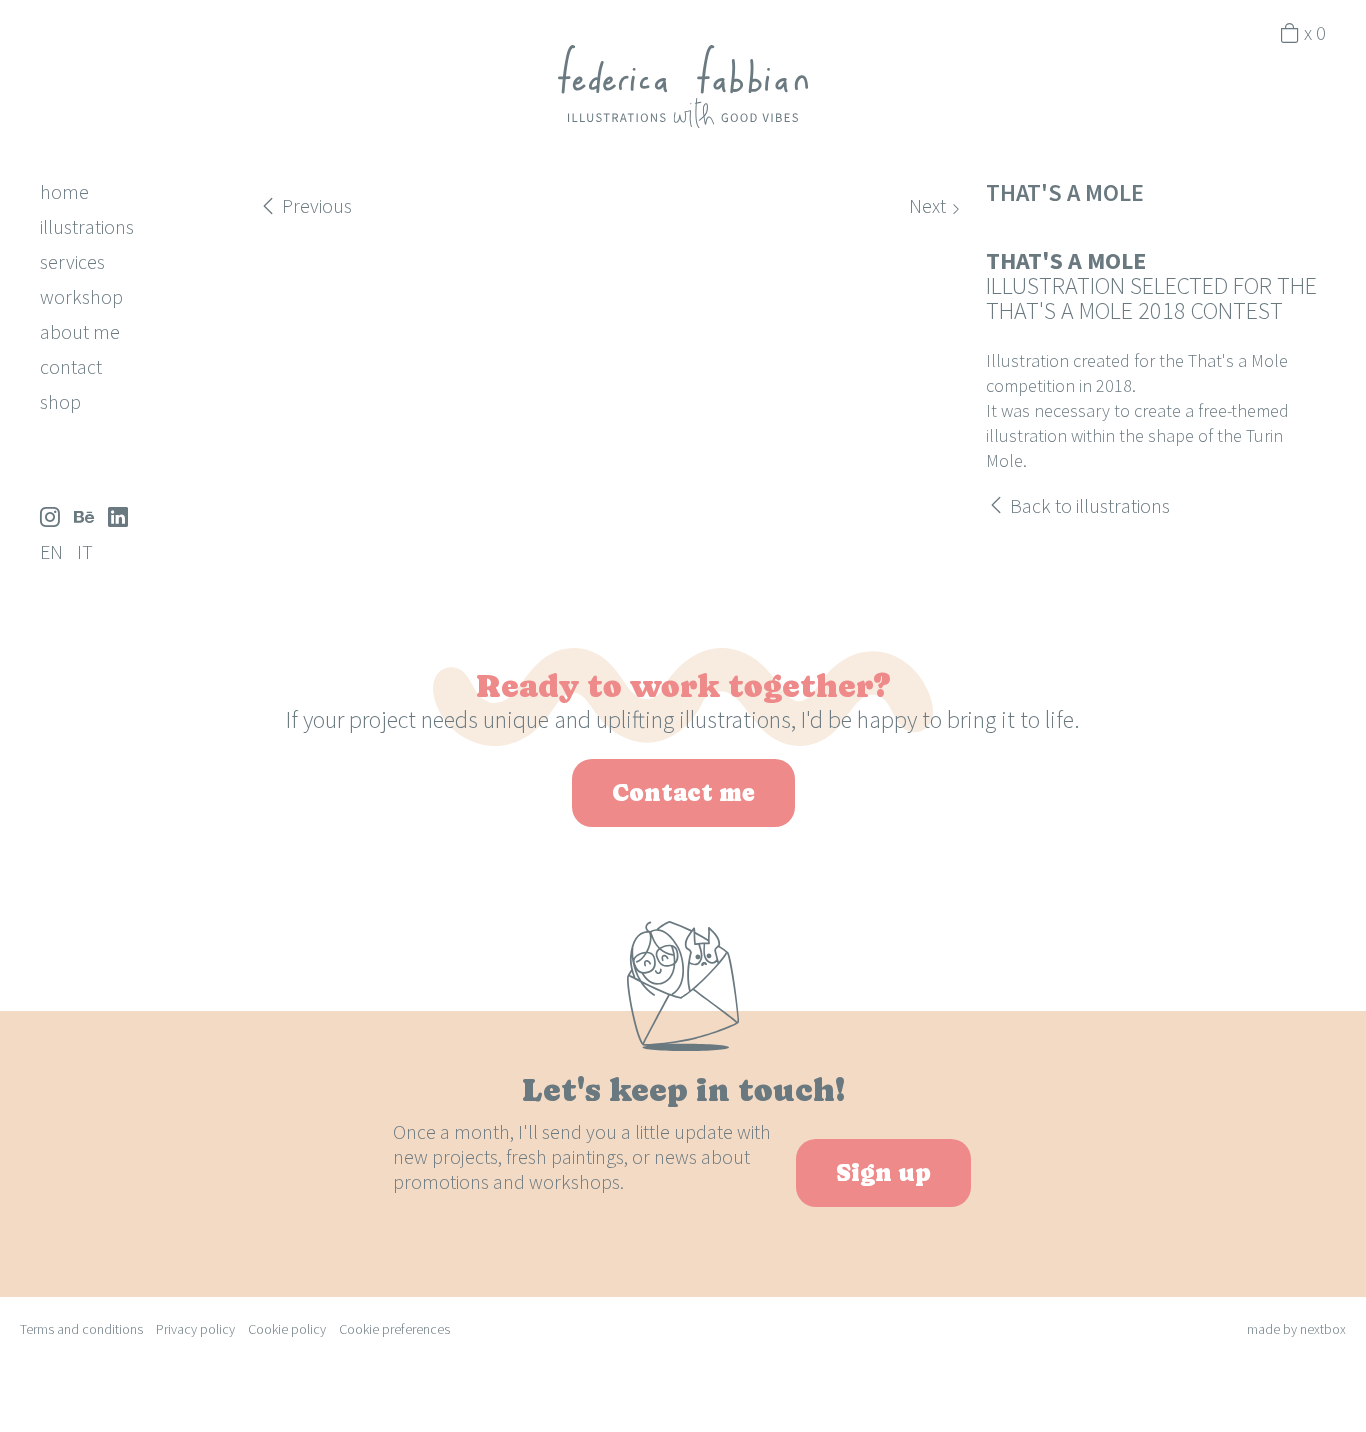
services (72, 261)
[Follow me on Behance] (84, 516)
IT (85, 551)
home (64, 191)
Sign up (883, 1172)
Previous (315, 205)
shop (60, 401)
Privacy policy (195, 1329)
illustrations (87, 226)
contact (71, 366)
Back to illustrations (1088, 505)
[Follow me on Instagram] (50, 516)
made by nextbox (1296, 1329)
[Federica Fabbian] (683, 84)
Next (929, 205)
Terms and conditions (81, 1329)
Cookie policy (287, 1329)
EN (51, 551)
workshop (81, 296)
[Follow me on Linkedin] (118, 516)
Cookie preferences (394, 1329)
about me (80, 331)
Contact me (683, 792)
